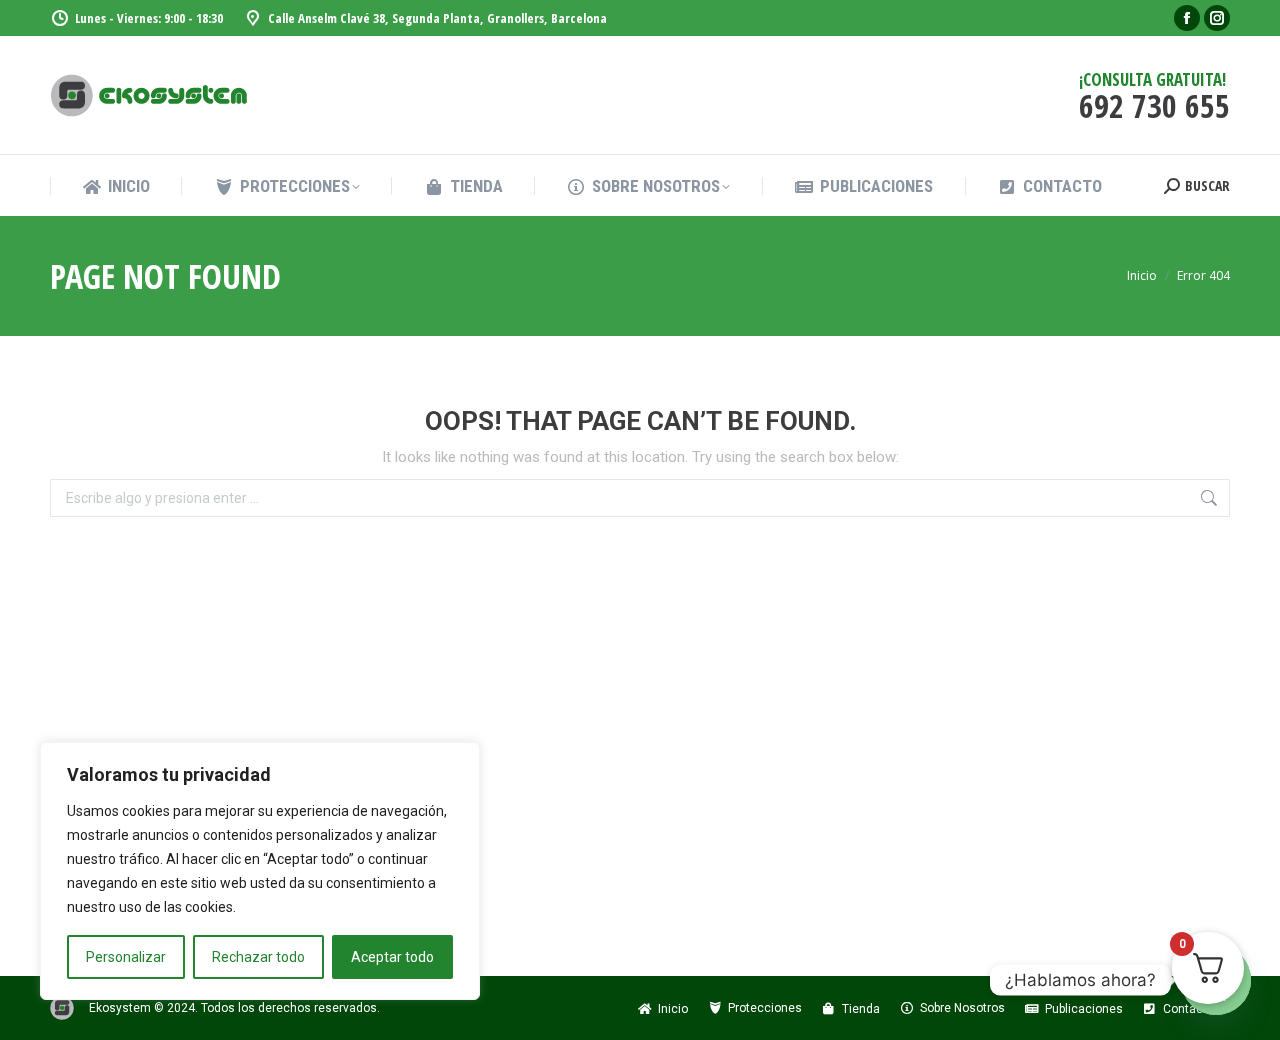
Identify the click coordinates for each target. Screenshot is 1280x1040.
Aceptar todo (392, 957)
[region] (260, 871)
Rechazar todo (258, 957)
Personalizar (126, 957)
